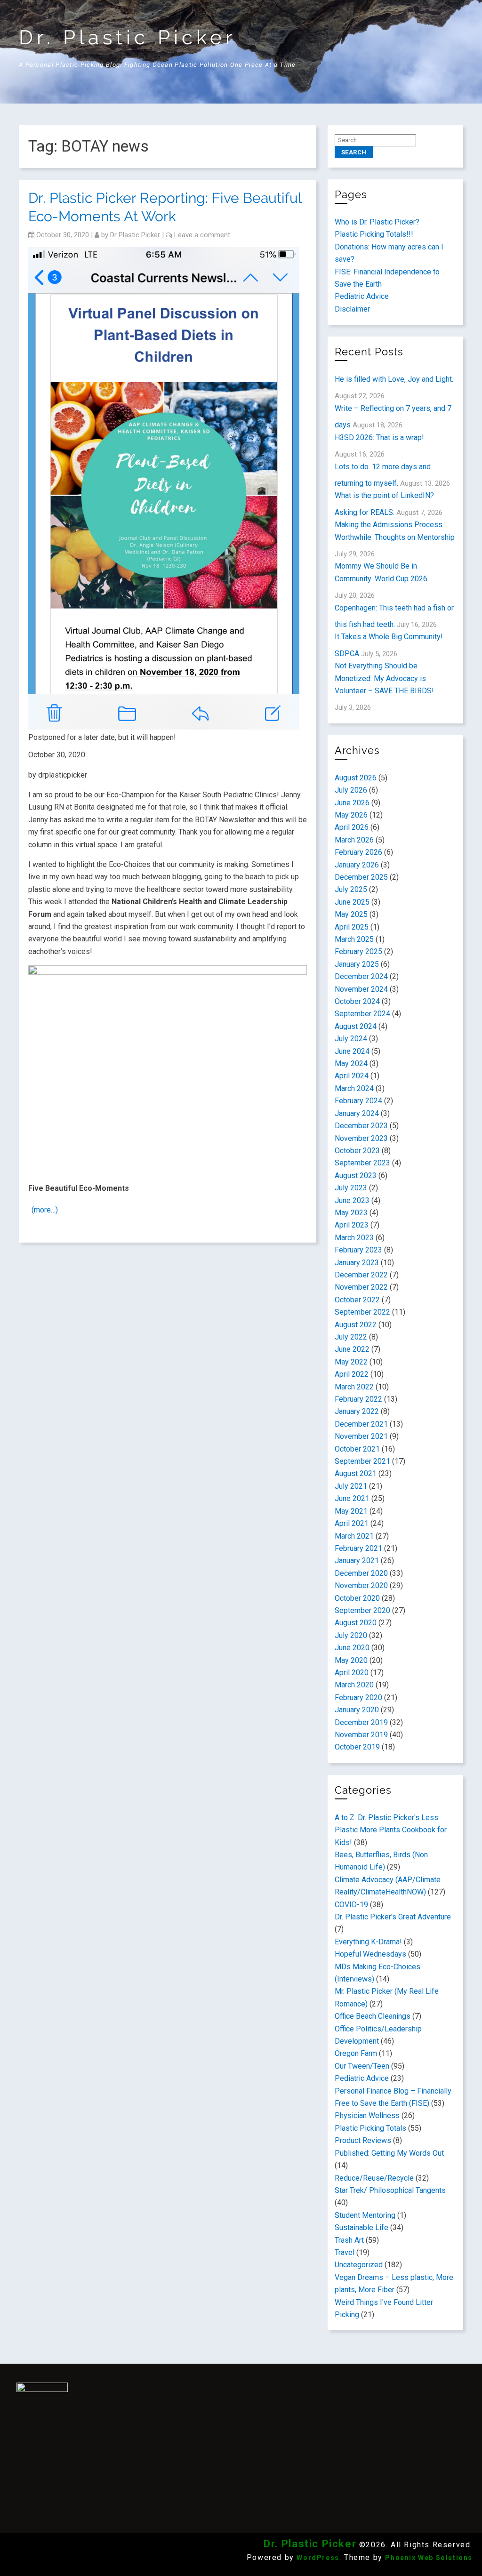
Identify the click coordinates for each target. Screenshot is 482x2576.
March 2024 (354, 1088)
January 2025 (357, 964)
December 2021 (361, 1424)
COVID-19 (351, 1905)
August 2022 (356, 1325)
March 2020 (354, 1685)
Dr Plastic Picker (135, 235)
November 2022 (361, 1287)
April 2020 (352, 1673)
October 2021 (357, 1449)
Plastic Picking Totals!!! (374, 234)
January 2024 (357, 1113)
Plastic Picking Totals (370, 2128)
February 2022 (358, 1399)
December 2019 (361, 1722)
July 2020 (351, 1635)
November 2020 (361, 1585)
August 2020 (356, 1623)
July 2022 (351, 1337)
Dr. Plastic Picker (128, 37)
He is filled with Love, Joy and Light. (394, 379)
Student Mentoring (365, 2215)
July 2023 (351, 1188)
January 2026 (357, 865)
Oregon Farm (356, 2053)
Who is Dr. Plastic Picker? (377, 222)
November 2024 (361, 989)
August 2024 (356, 1026)
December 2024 (361, 976)
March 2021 (354, 1536)
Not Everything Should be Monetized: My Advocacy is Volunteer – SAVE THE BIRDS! (384, 678)
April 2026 (352, 827)
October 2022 (357, 1300)
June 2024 (352, 1051)
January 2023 (357, 1263)
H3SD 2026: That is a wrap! (379, 437)
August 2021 (356, 1473)
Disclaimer (352, 309)
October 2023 (357, 1151)
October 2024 (357, 1001)
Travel (345, 2252)
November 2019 (361, 1735)
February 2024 (358, 1101)
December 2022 (361, 1275)
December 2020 (361, 1573)
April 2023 (352, 1225)
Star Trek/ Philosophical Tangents (390, 2190)
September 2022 (362, 1312)
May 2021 (351, 1511)
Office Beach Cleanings (373, 2016)
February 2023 (358, 1250)
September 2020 (362, 1610)
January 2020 (357, 1710)
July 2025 (351, 889)
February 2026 (358, 852)
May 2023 (351, 1213)
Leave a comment (202, 235)
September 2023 (362, 1163)
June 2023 (352, 1200)
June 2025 (352, 902)
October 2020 (357, 1598)
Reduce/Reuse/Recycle (374, 2178)
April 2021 (352, 1523)
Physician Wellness (367, 2115)
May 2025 (351, 914)
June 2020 (352, 1648)
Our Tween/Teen (362, 2066)
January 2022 (357, 1411)
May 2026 (351, 815)
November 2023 (361, 1138)
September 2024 (362, 1014)
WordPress (318, 2558)
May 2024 (351, 1063)
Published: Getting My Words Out (389, 2153)
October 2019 (357, 1747)
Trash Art (349, 2240)
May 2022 (351, 1362)
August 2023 (356, 1176)
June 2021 (352, 1498)
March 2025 (354, 939)
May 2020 (351, 1660)
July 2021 (351, 1486)
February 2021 (358, 1548)
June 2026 (352, 803)
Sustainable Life (361, 2227)
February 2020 (358, 1697)
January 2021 (357, 1561)
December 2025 (361, 877)
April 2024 (352, 1076)
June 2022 (352, 1349)
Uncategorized (359, 2265)
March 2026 (354, 840)
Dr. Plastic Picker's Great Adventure (393, 1917)
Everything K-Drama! (368, 1942)
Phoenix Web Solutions (429, 2558)
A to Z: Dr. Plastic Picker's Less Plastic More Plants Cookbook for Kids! (391, 1830)
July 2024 (351, 1039)
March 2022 (354, 1387)
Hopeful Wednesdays (370, 1954)
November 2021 (361, 1436)
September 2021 (362, 1461)
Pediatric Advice (362, 296)
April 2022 (352, 1374)
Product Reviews (363, 2140)
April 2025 (352, 927)
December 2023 (361, 1126)
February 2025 (358, 951)
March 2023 (354, 1238)
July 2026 (351, 790)
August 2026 (356, 778)
